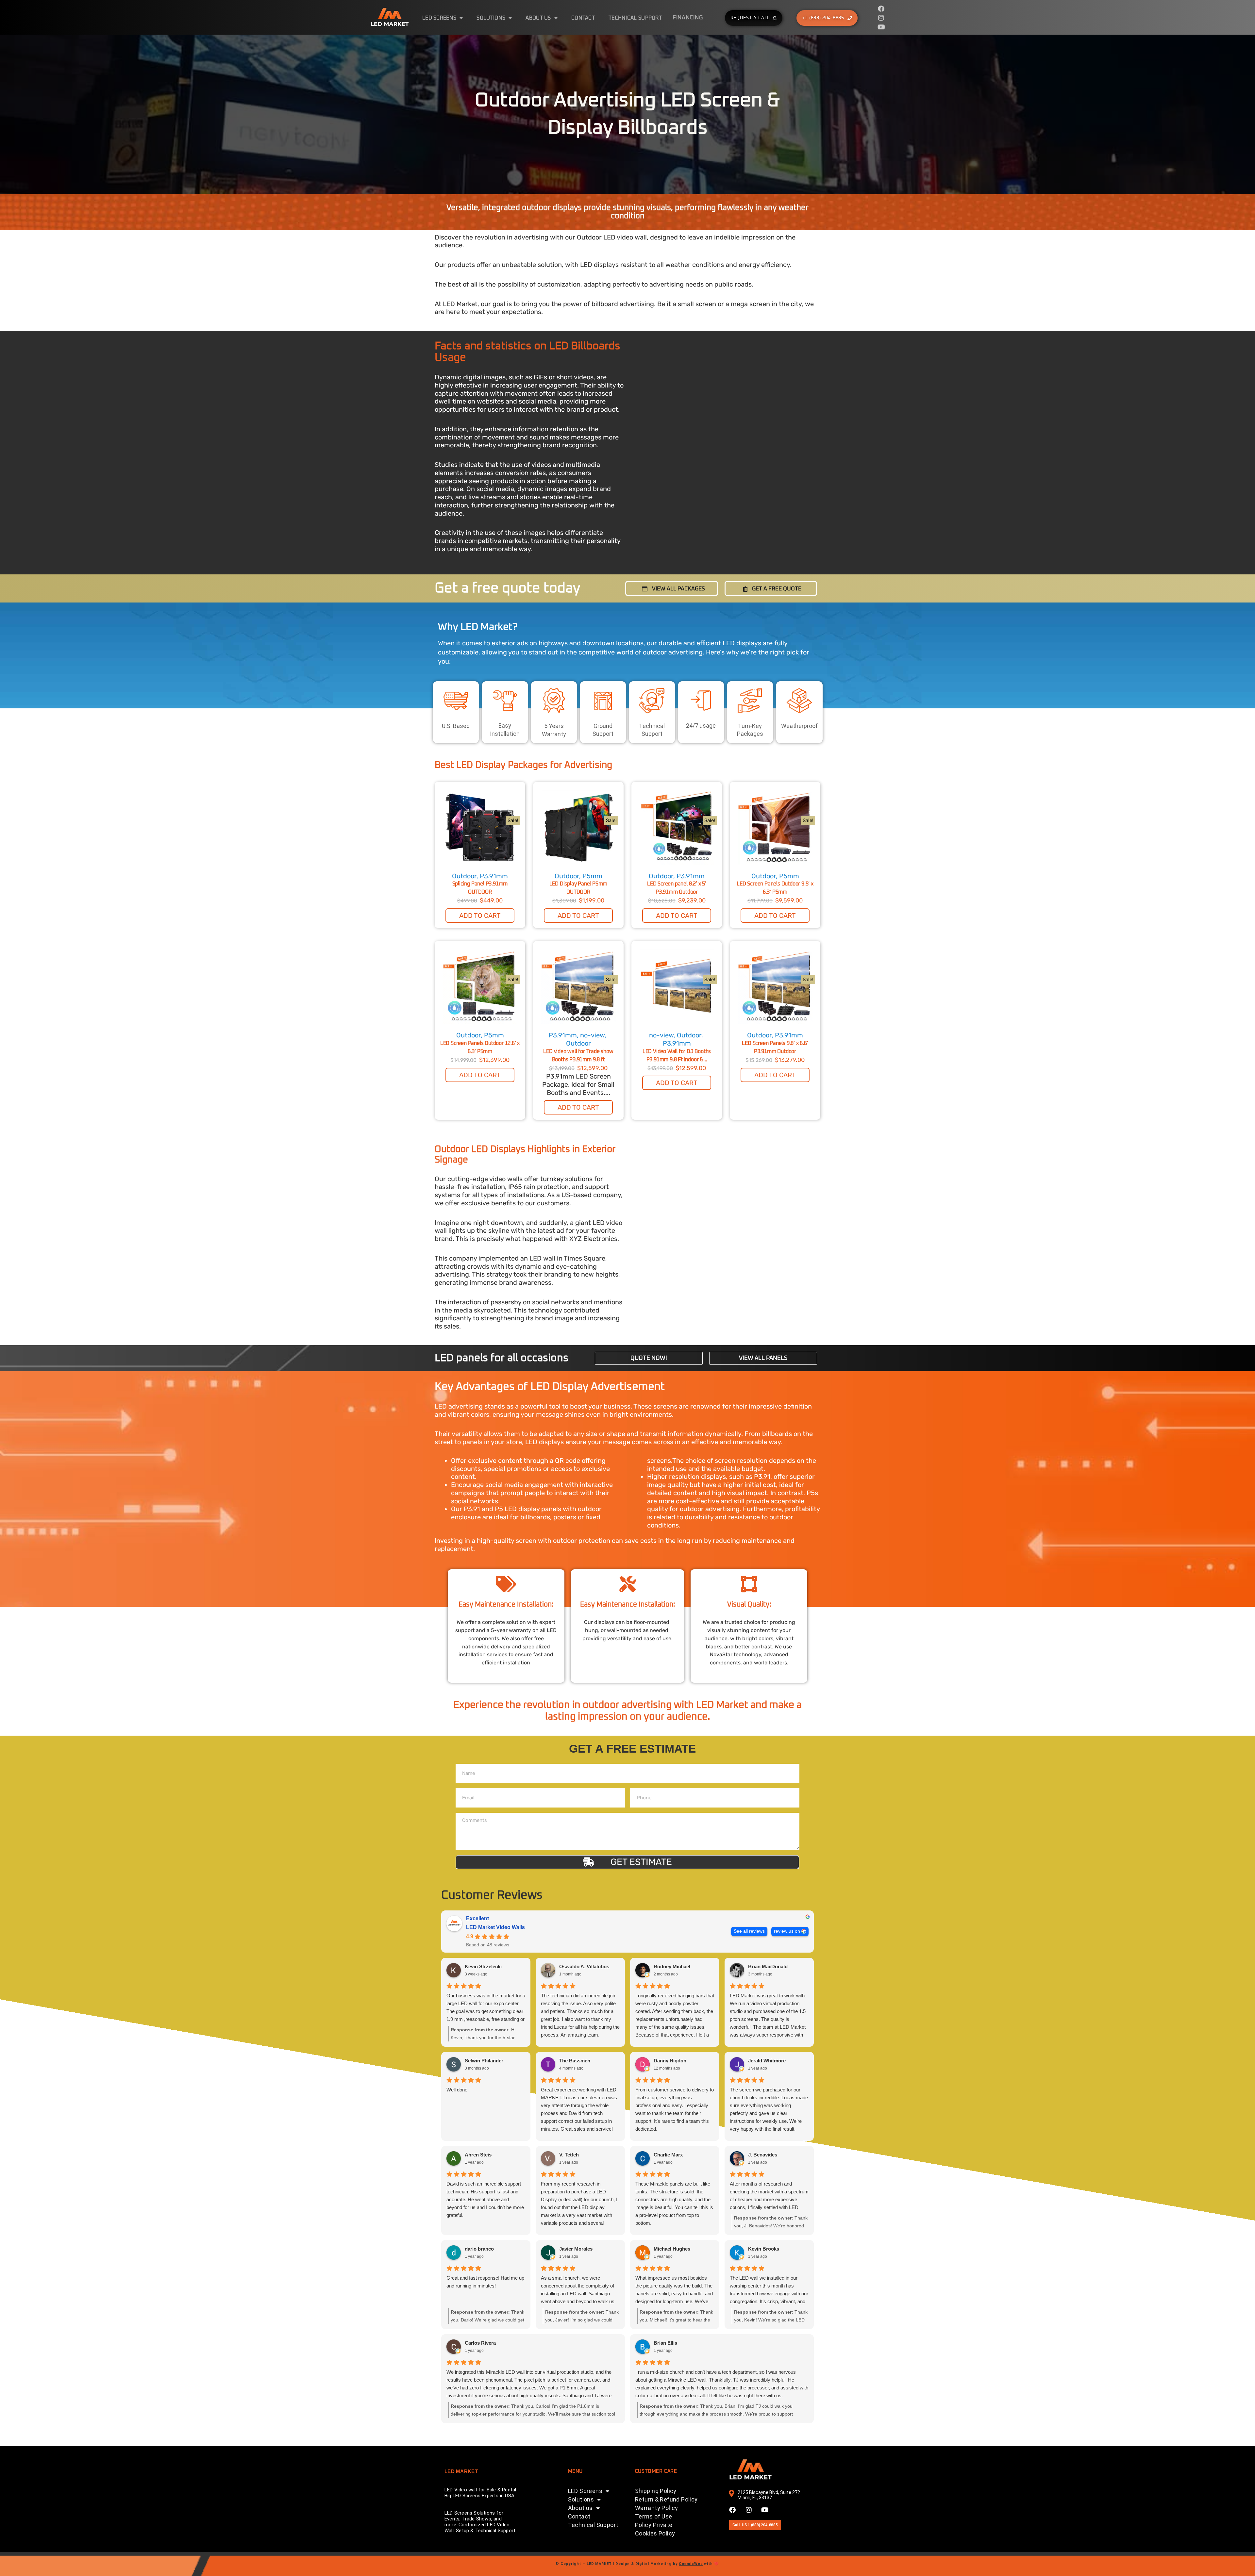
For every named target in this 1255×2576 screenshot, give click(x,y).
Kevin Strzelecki (483, 1966)
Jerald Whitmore (767, 2061)
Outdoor (464, 876)
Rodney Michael (672, 1966)
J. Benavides (763, 2155)
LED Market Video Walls (495, 1927)
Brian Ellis (665, 2343)
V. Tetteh (569, 2155)
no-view (592, 1035)
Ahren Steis (478, 2155)
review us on (787, 1931)
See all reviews (749, 1931)
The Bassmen (575, 2061)
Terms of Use (654, 2516)
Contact (583, 18)
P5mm (592, 876)
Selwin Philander (484, 2061)
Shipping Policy (656, 2491)
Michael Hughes (672, 2249)
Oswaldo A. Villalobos (584, 1966)
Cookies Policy (655, 2533)
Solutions (491, 18)
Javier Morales (576, 2249)
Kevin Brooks (764, 2249)
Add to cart (480, 916)
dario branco (479, 2249)
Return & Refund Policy (666, 2499)
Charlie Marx (668, 2155)
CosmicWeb (691, 2564)
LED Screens (439, 18)
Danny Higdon (670, 2061)
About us (538, 18)
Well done (457, 2090)
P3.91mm (494, 876)
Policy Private (654, 2525)
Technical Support (635, 18)
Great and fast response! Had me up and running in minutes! (485, 2282)
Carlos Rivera (480, 2343)
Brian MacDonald (768, 1966)
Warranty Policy (657, 2508)
